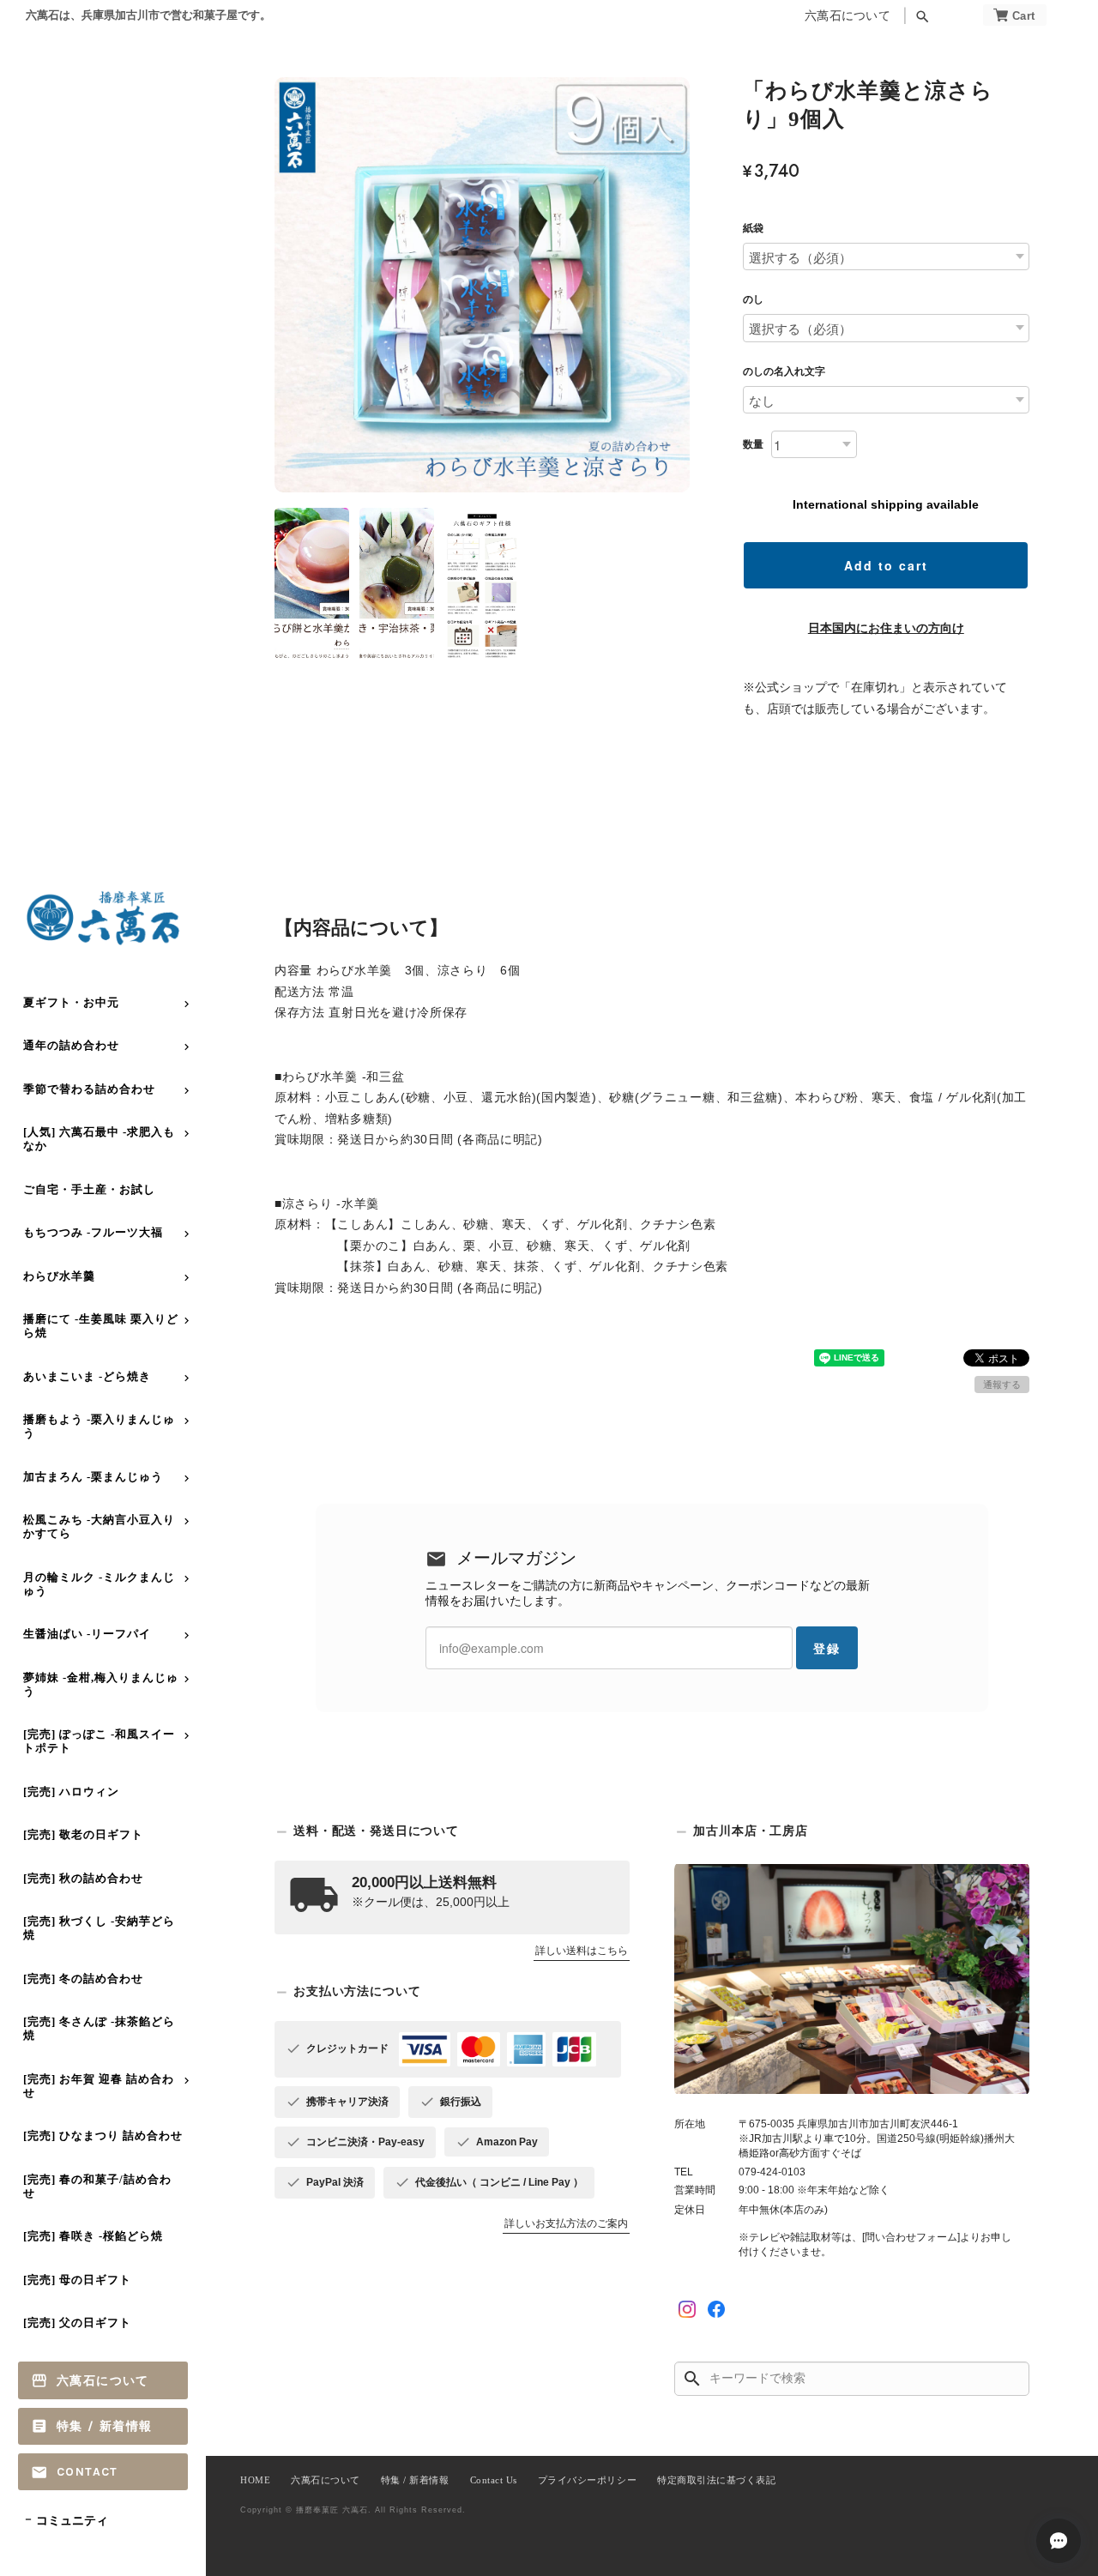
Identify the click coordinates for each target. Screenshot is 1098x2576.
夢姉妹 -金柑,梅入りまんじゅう (101, 1684)
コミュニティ (72, 2521)
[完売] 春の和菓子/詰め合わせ (97, 2186)
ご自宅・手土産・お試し (89, 1189)
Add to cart (886, 565)
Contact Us (494, 2480)
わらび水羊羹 (59, 1276)
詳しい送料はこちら (582, 1951)
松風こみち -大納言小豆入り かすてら (99, 1526)
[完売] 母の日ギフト (77, 2280)
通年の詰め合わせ (71, 1045)
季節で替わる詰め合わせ (89, 1089)
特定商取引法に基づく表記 (716, 2480)
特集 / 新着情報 (105, 2426)
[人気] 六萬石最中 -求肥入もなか (99, 1139)
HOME (255, 2480)
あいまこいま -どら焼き (87, 1376)
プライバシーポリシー (587, 2480)
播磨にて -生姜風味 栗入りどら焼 (101, 1326)
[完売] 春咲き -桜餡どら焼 (93, 2236)
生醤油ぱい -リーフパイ (87, 1634)
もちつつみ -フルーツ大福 (93, 1232)
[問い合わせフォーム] (911, 2237)
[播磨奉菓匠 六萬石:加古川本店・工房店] (852, 1979)
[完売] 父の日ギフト (77, 2323)
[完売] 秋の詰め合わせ (83, 1878)
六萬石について (848, 16)
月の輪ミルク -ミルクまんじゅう (99, 1584)
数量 (753, 444)
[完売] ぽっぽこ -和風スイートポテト (99, 1741)
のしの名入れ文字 (784, 371)
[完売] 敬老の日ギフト (83, 1834)
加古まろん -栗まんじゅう (93, 1477)
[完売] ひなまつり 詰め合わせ (103, 2136)
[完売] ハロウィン (71, 1792)
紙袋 (753, 228)
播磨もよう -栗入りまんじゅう (99, 1426)
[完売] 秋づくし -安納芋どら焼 (99, 1928)
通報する (1002, 1385)
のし (753, 299)
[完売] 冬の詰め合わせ (83, 1979)
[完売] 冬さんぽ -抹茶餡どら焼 (99, 2028)
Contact (87, 2472)
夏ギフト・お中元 (71, 1002)
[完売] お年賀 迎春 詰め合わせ (99, 2086)
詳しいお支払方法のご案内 (566, 2223)
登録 (827, 1648)
